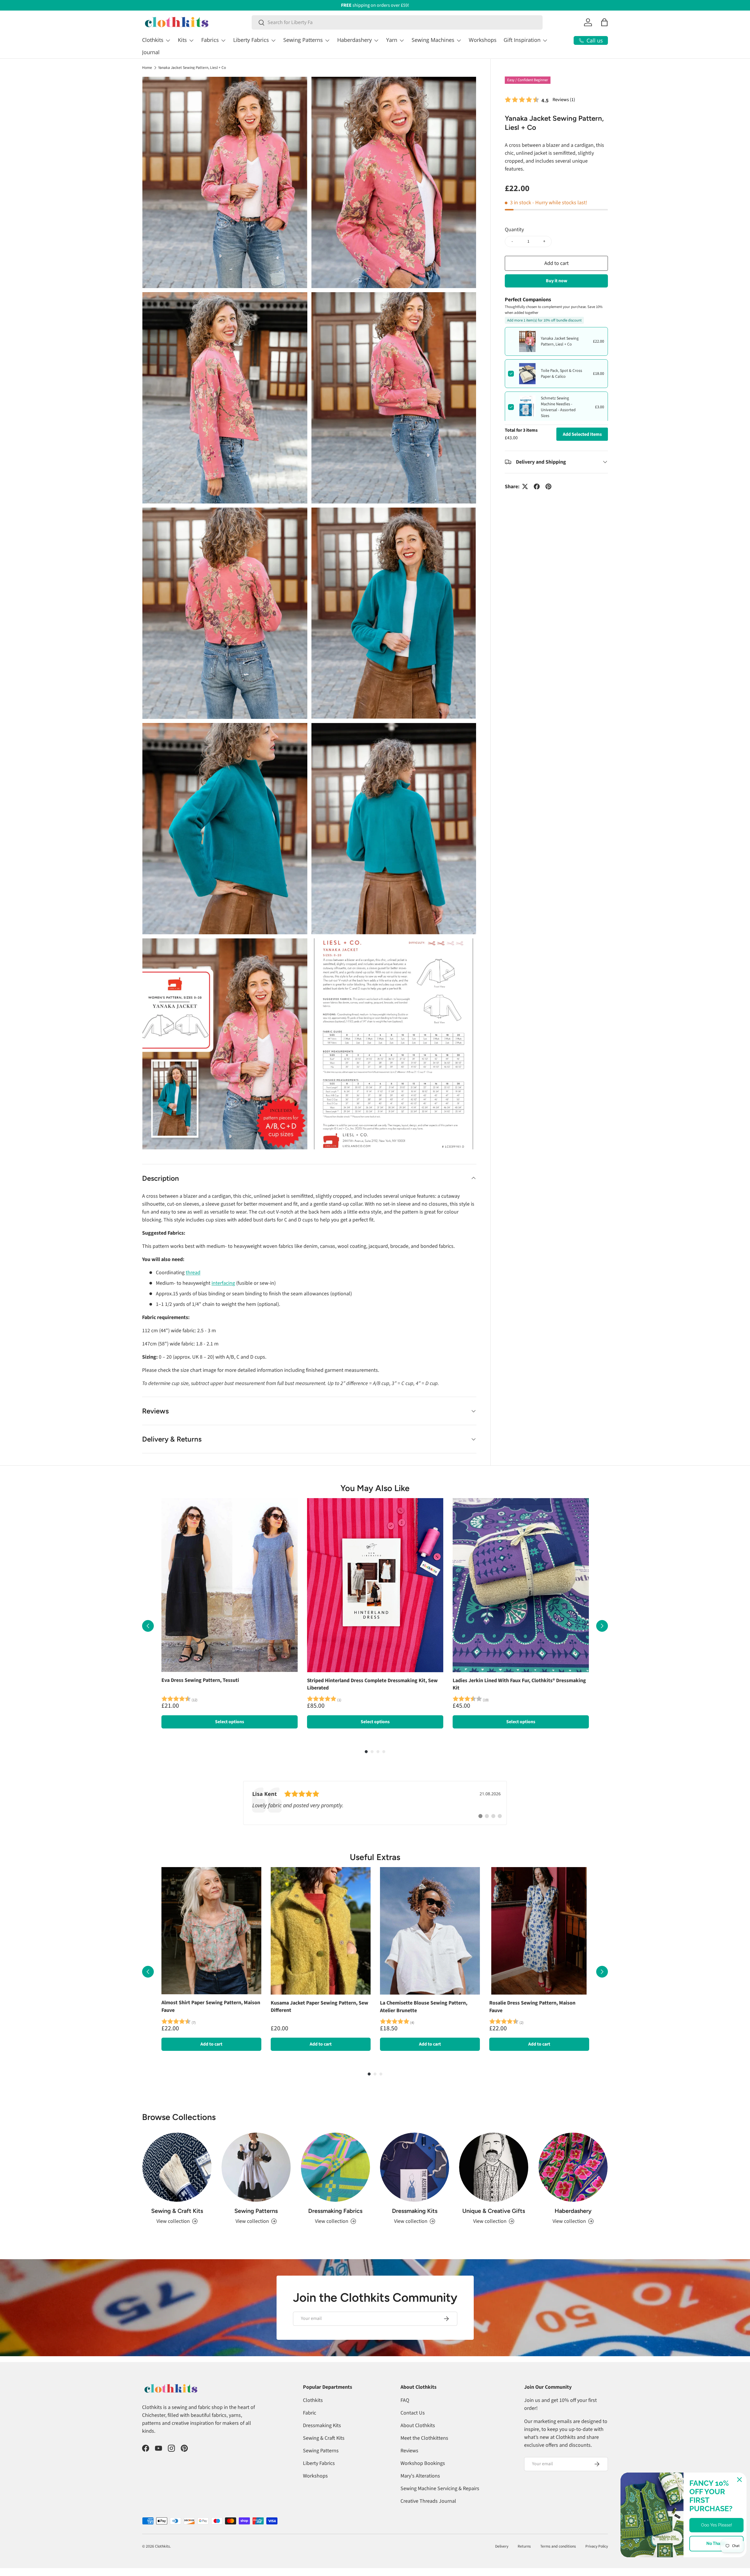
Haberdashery (354, 40)
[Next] (602, 1626)
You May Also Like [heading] (375, 1488)
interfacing (223, 1283)
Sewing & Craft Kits (177, 2211)
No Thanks (717, 2543)
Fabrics (210, 40)
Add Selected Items (582, 434)
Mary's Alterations (420, 2476)
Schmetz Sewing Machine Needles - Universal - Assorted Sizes (558, 407)
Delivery (502, 2546)
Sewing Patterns (303, 40)
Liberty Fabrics (251, 40)
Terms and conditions (558, 2546)
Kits (182, 40)
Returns (524, 2546)
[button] (604, 22)
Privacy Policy (597, 2546)
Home (147, 68)
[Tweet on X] (525, 486)
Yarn (392, 40)
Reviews (409, 2451)
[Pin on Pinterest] (548, 486)
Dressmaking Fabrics (335, 2211)
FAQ (405, 2400)
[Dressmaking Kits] (415, 2167)
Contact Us (413, 2413)
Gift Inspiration (522, 40)
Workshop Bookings (423, 2463)
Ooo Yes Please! (717, 2525)
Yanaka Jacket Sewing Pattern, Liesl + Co (192, 68)
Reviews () (564, 99)
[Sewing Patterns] (256, 2167)
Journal (151, 52)
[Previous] (148, 1626)
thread (193, 1273)
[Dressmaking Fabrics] (335, 2167)
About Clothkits (418, 2426)
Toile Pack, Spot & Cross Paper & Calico (561, 374)
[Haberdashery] (573, 2167)
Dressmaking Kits (415, 2211)
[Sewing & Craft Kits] (177, 2167)
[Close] (739, 2480)
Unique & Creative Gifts (494, 2211)
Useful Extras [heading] (375, 1857)
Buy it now (556, 280)
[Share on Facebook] (537, 486)
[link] (375, 1803)
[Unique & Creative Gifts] (494, 2167)
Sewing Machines (433, 40)
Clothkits (153, 40)
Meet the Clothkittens (424, 2438)
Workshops (483, 40)
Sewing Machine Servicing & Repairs (440, 2489)
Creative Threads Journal (428, 2501)
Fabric (310, 2413)
